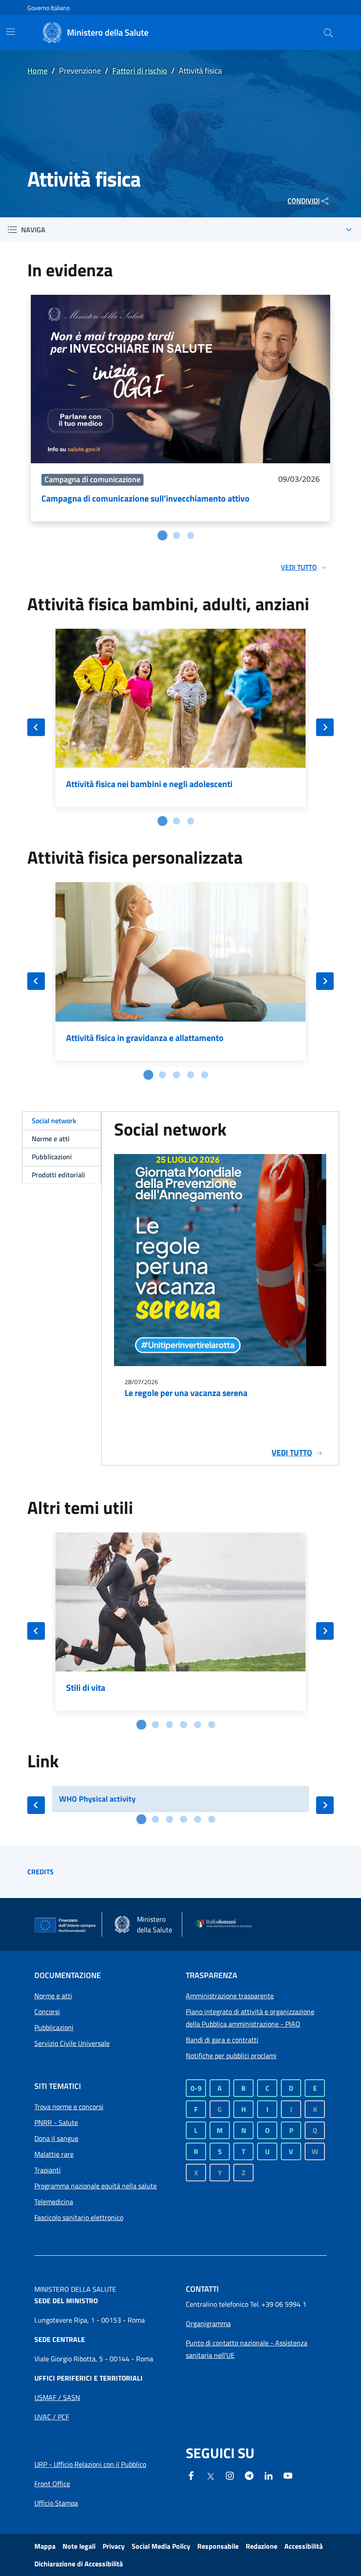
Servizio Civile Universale (72, 2043)
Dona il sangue (56, 2138)
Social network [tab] (54, 1121)
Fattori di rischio (140, 71)
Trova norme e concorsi (69, 2107)
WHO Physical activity (97, 1799)
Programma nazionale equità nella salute (96, 2186)
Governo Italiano (48, 8)
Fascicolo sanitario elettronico (79, 2217)
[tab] (162, 535)
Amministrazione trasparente (230, 1996)
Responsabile (218, 2546)
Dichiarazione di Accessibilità (79, 2564)
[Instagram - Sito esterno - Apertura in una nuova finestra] (230, 2475)
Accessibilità (304, 2546)
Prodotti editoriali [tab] (58, 1175)
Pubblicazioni (54, 2027)
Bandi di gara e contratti (222, 2040)
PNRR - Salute (56, 2122)
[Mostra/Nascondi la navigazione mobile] (11, 32)
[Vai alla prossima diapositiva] (325, 727)
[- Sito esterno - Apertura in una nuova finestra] (288, 2475)
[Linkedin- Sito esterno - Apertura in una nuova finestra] (269, 2475)
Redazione (262, 2546)
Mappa (45, 2546)
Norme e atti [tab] (51, 1139)
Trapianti (48, 2170)
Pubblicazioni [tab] (52, 1157)
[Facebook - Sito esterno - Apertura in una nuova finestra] (191, 2475)
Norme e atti (53, 1996)
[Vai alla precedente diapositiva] (36, 727)
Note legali (79, 2546)
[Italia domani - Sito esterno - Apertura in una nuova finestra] (226, 1924)
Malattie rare (54, 2154)
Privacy (114, 2546)
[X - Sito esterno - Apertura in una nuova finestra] (210, 2476)
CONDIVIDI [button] (304, 201)
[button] (328, 33)
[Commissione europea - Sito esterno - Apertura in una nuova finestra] (65, 1925)
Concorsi (47, 2012)
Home (37, 71)
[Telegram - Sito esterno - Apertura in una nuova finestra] (249, 2475)
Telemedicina (54, 2202)
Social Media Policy (161, 2546)
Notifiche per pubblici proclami (231, 2056)
